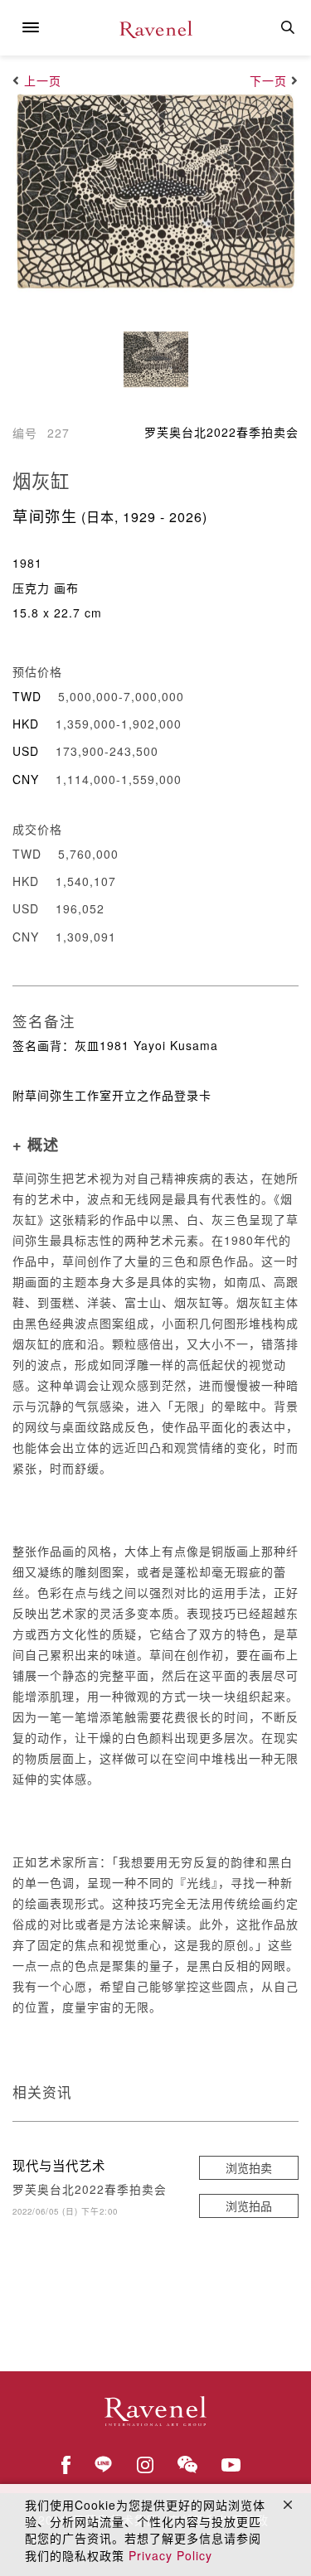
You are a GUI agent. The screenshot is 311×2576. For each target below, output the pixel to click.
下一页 (268, 80)
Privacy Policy (170, 2555)
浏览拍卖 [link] (249, 2167)
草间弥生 (45, 516)
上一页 (43, 80)
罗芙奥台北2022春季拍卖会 (221, 432)
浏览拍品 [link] (249, 2206)
